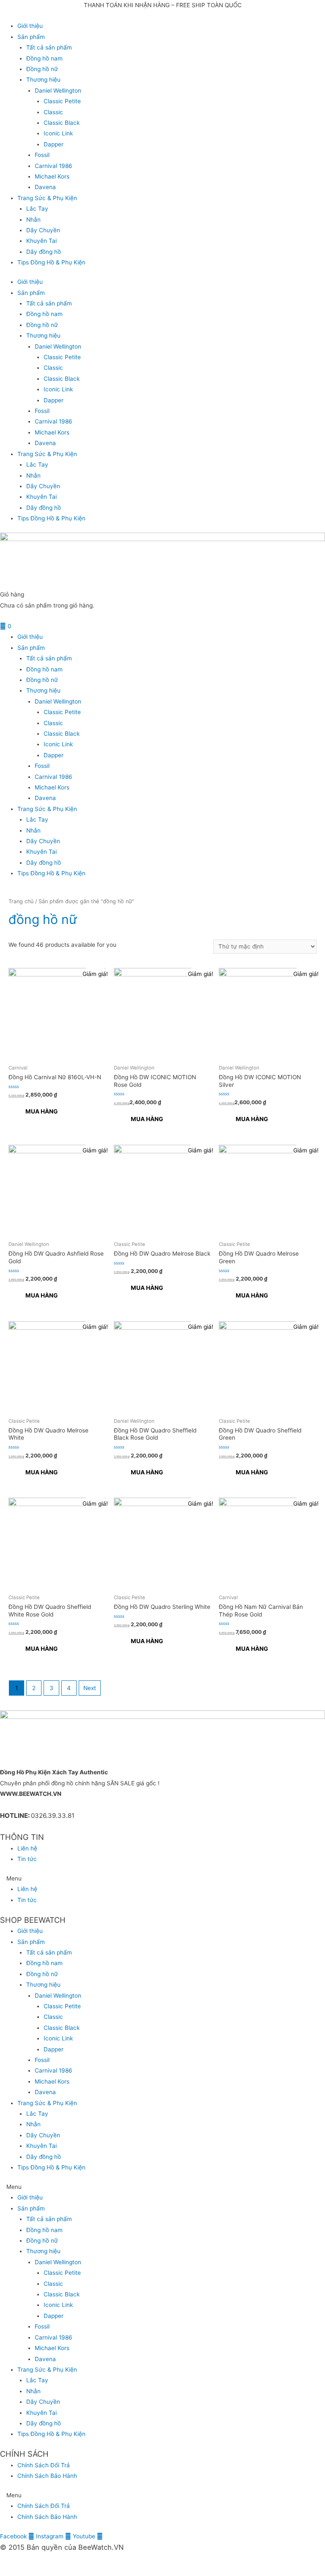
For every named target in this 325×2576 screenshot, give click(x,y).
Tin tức (27, 1859)
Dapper (54, 144)
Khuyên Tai (41, 241)
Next (90, 1688)
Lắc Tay (37, 209)
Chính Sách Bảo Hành (47, 2476)
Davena (45, 187)
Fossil (42, 155)
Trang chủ (21, 901)
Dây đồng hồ (44, 252)
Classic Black (62, 123)
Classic (53, 112)
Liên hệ (27, 1848)
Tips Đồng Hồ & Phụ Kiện (51, 262)
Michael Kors (52, 176)
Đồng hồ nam (44, 58)
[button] (162, 1879)
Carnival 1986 (54, 166)
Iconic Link (58, 133)
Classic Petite (62, 101)
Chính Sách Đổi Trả (44, 2465)
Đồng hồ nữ (42, 69)
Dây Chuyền (43, 230)
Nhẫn (33, 220)
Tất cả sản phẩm (49, 47)
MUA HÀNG (41, 1111)
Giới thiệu (30, 26)
